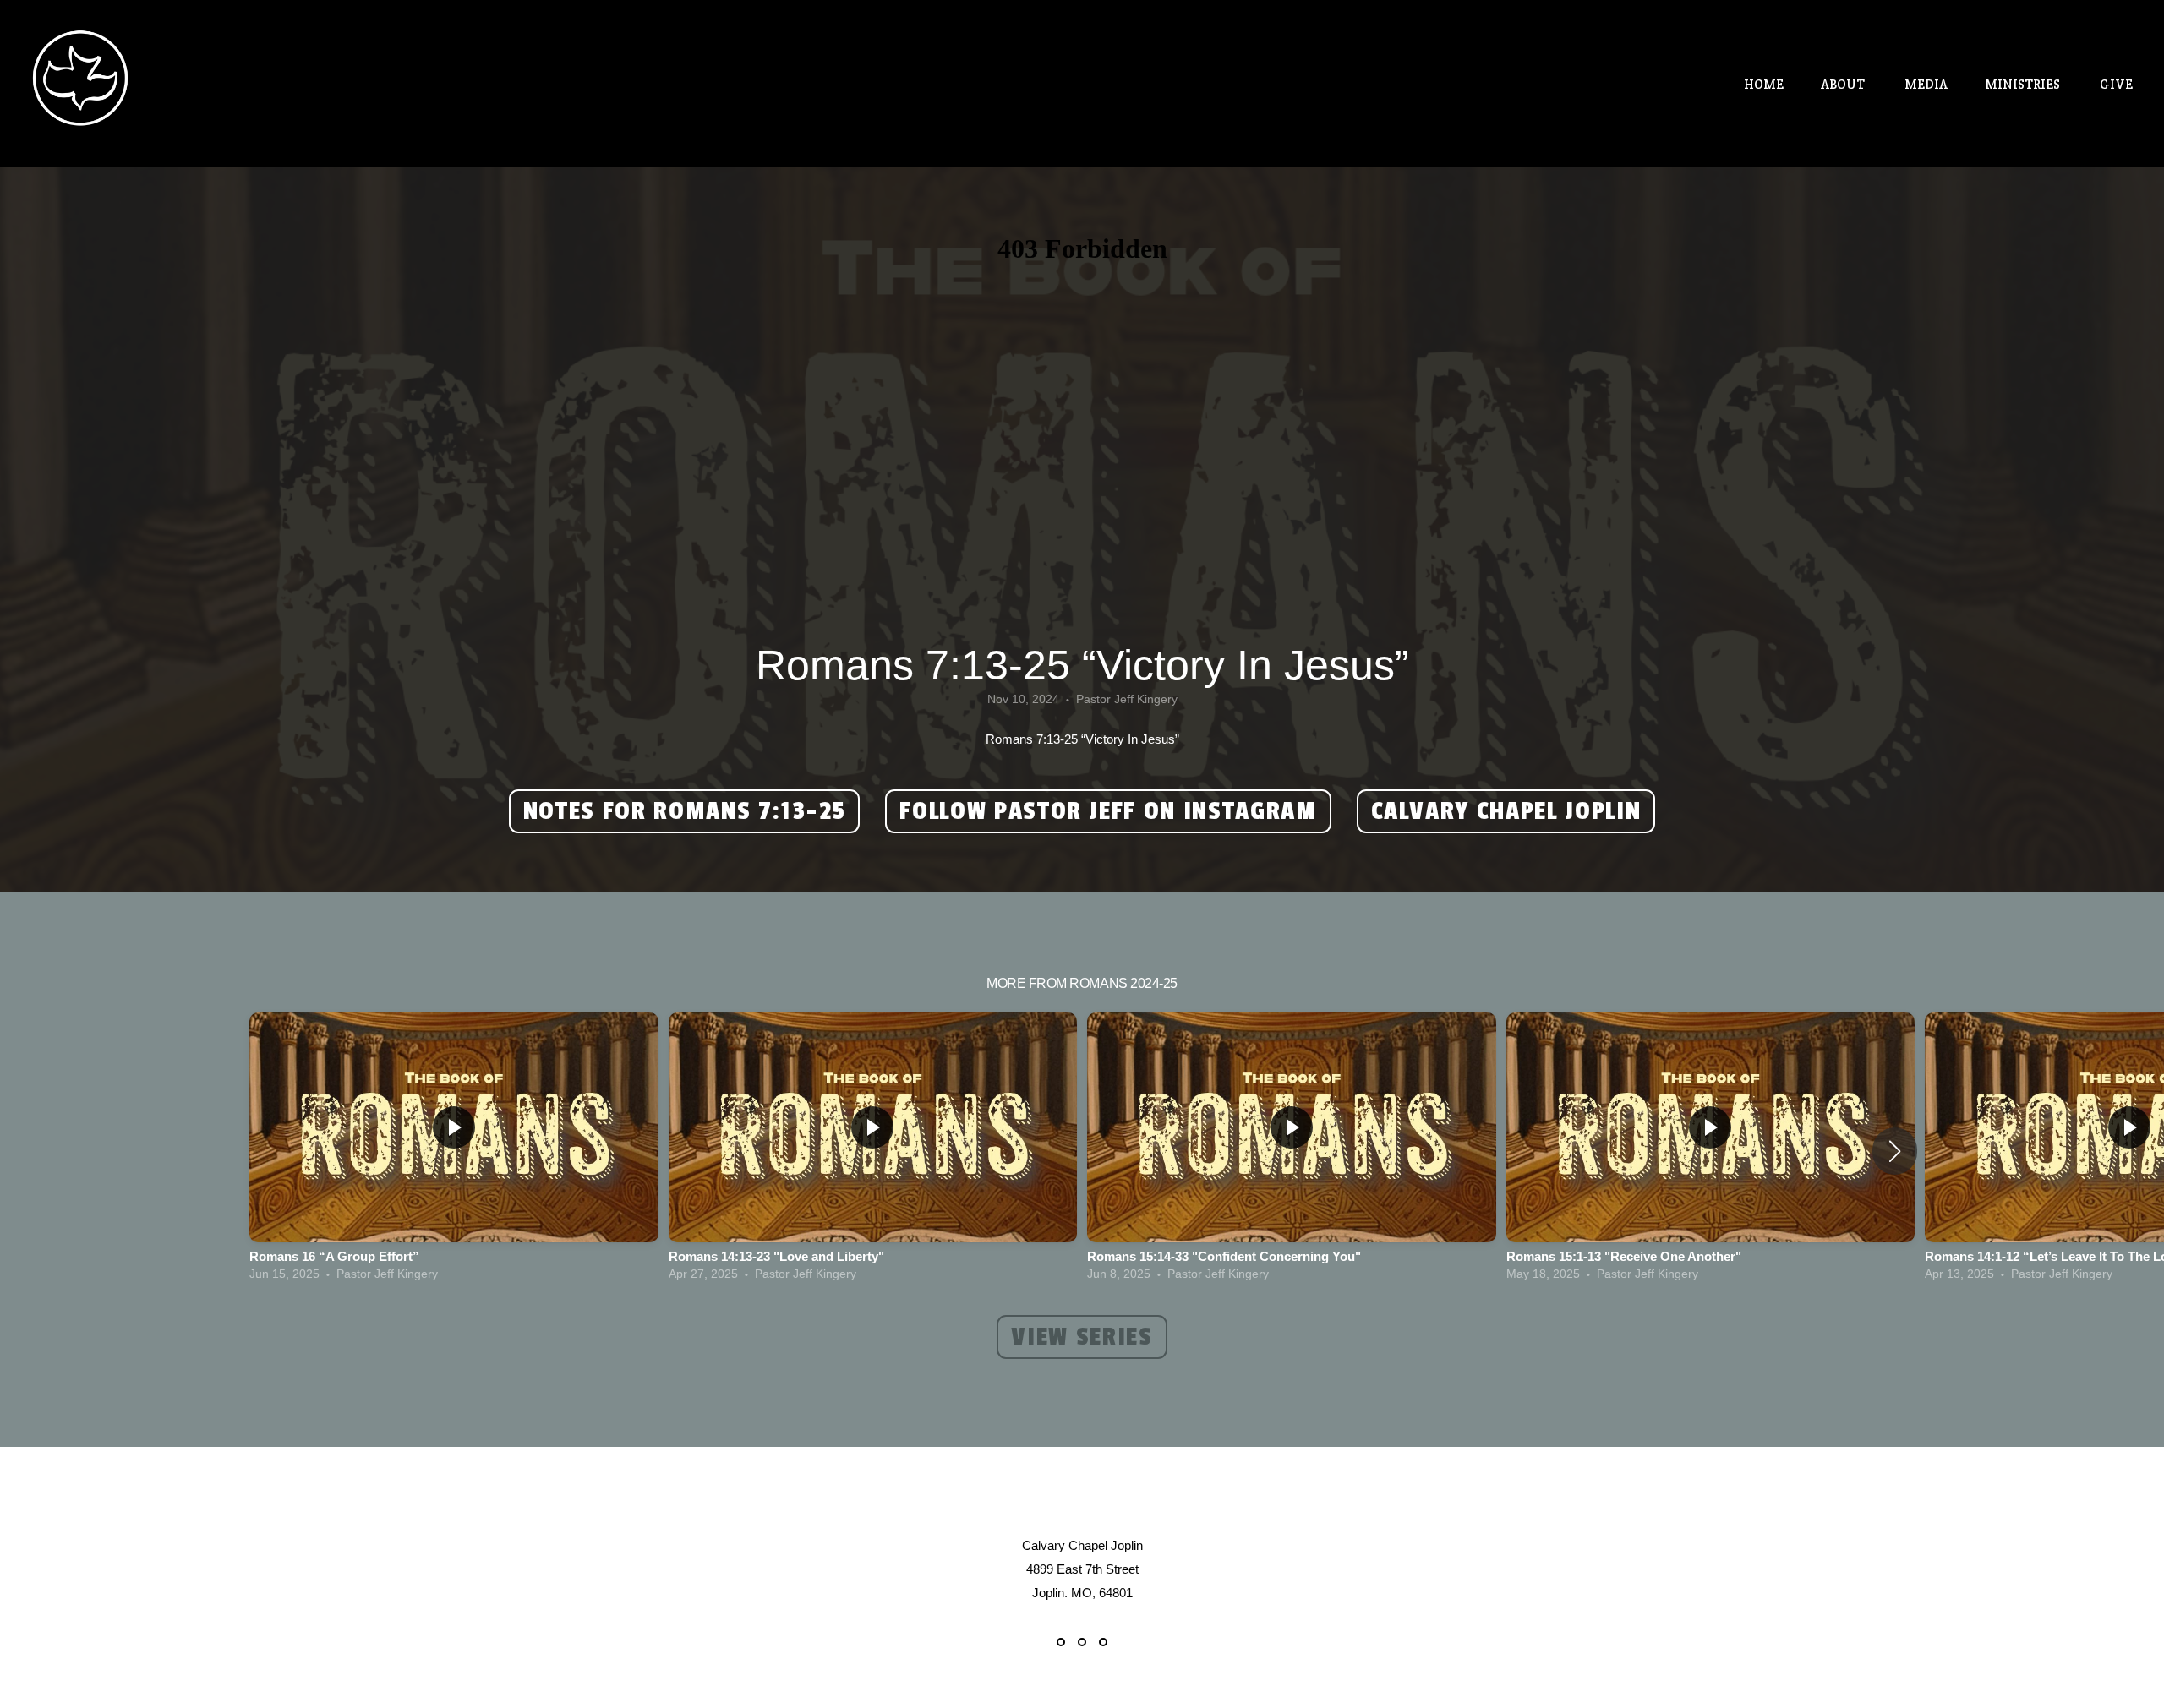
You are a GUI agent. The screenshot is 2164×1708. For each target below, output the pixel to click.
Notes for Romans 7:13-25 (685, 811)
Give (2116, 84)
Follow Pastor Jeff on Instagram (1108, 811)
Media (1926, 84)
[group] (454, 1151)
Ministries (2024, 84)
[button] (1895, 1151)
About (1844, 84)
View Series (1082, 1337)
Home (1764, 84)
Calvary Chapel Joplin (1506, 811)
